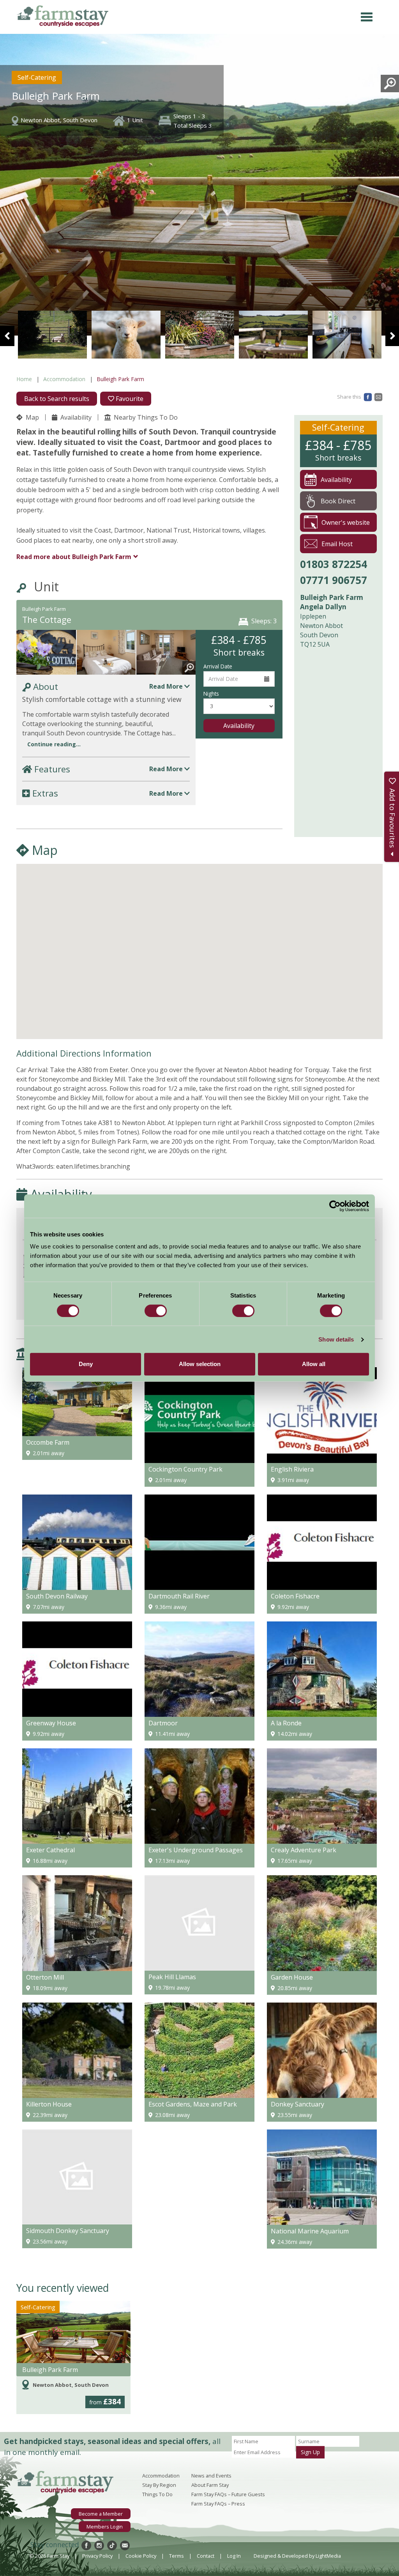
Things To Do (157, 2494)
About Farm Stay (210, 2485)
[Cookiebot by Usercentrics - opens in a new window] (335, 1206)
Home (24, 379)
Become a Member (101, 2514)
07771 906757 (334, 580)
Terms (177, 2556)
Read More (167, 686)
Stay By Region (159, 2485)
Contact (206, 2556)
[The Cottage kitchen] (273, 335)
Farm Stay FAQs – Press (218, 2504)
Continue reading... (54, 744)
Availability (75, 417)
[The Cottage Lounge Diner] (166, 656)
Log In (234, 2556)
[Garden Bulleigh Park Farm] (126, 335)
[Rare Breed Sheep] (52, 335)
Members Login (105, 2527)
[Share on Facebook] (368, 396)
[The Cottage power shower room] (347, 335)
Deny (86, 1364)
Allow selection (200, 1364)
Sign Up (310, 2452)
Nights (211, 694)
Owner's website (346, 522)
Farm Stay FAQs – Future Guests (228, 2494)
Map (32, 417)
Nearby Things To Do (145, 417)
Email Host (337, 544)
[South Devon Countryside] (200, 335)
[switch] (156, 1311)
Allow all (314, 1364)
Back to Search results (57, 399)
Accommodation (64, 379)
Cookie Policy (141, 2556)
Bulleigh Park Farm (50, 2370)
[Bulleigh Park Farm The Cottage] (46, 656)
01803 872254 (334, 564)
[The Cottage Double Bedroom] (106, 656)
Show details (336, 1339)
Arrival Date (218, 666)
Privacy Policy (97, 2556)
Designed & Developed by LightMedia (297, 2556)
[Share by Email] (378, 396)
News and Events (211, 2476)
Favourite (129, 399)
